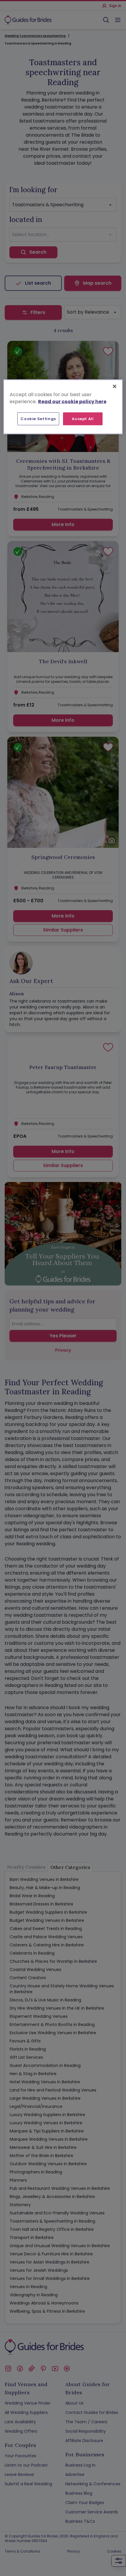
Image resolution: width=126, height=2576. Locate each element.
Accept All (83, 419)
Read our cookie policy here (72, 401)
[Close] (115, 386)
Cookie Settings (38, 419)
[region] (63, 407)
